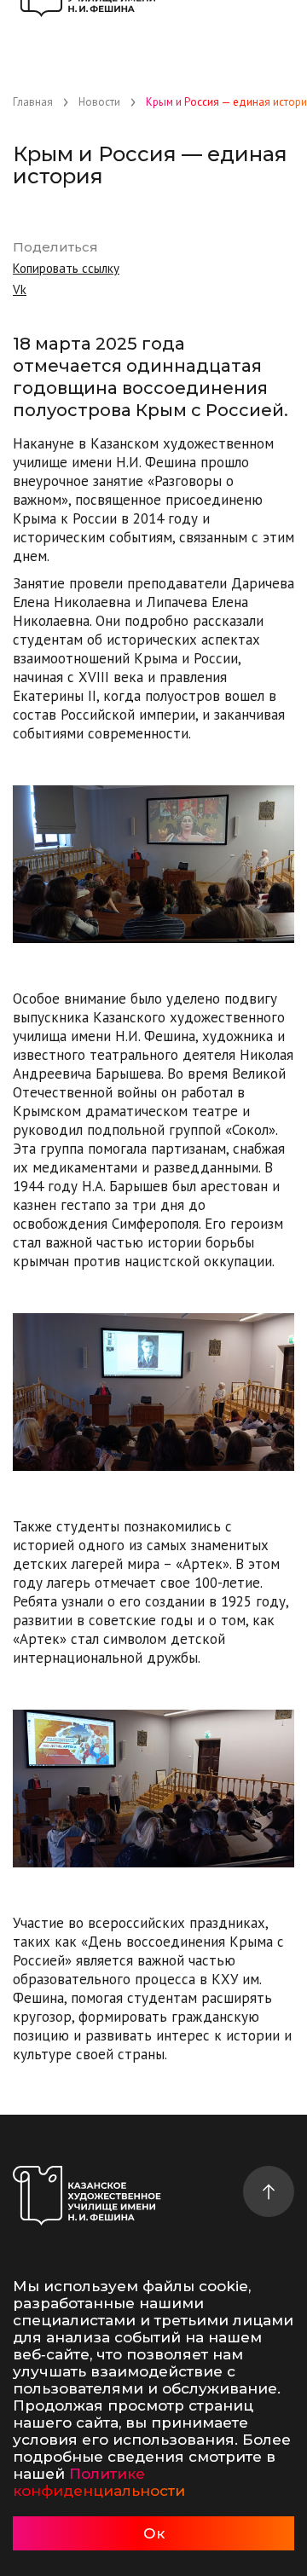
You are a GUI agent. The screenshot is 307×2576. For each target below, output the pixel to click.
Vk (20, 289)
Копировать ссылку (66, 268)
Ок (154, 2533)
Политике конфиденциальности (99, 2482)
